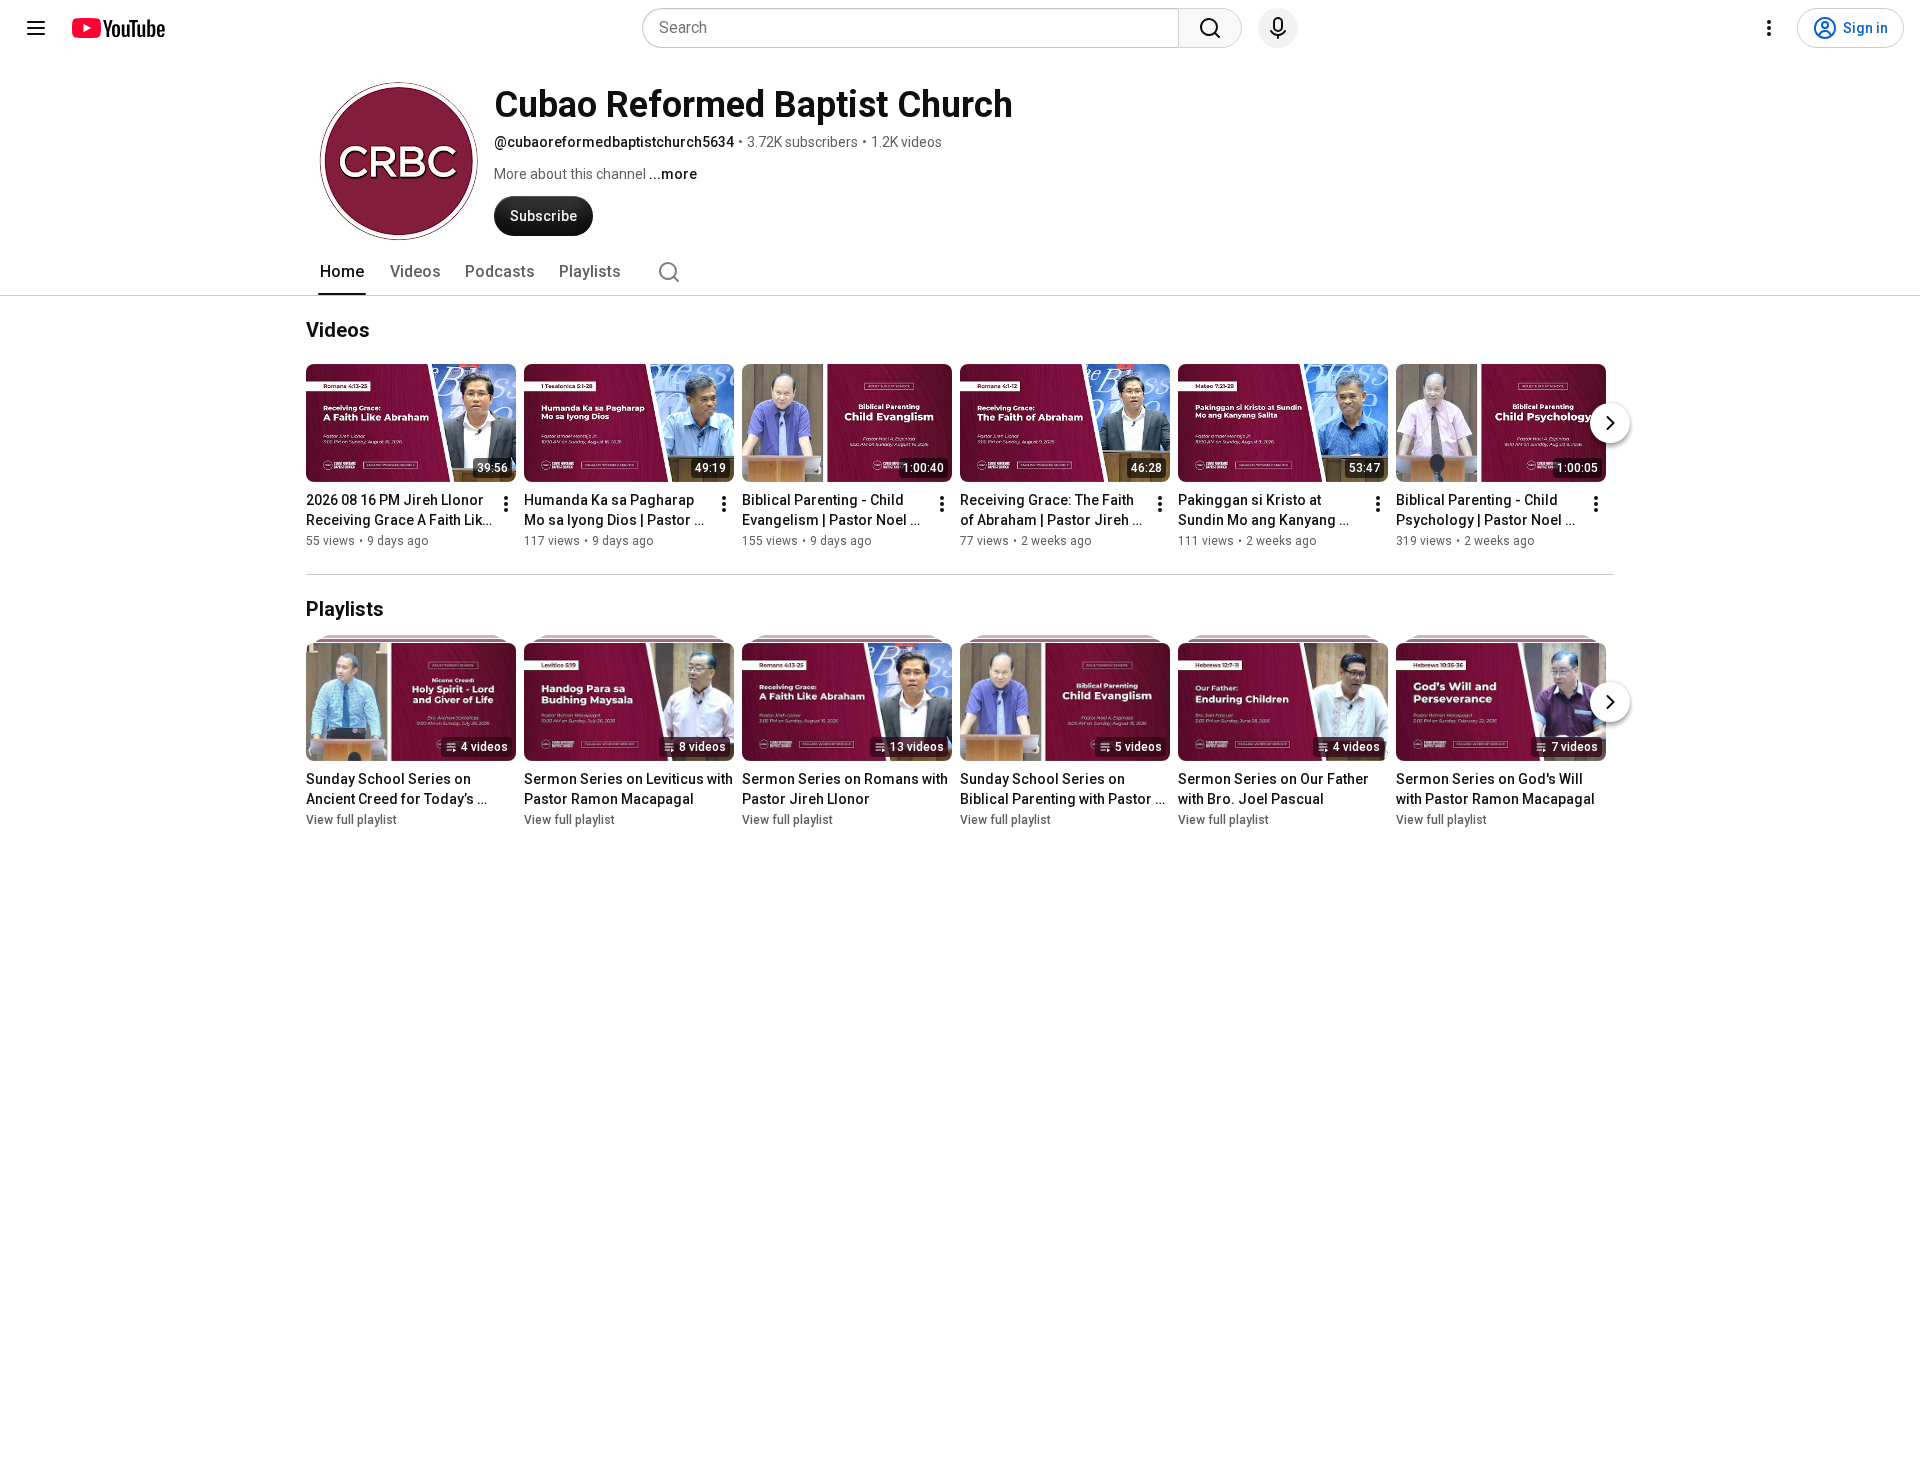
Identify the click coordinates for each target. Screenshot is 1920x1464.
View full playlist (351, 820)
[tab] (342, 272)
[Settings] (1769, 28)
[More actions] (506, 504)
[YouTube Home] (117, 28)
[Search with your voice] (1278, 28)
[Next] (1610, 423)
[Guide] (36, 28)
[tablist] (960, 272)
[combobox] (916, 28)
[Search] (1210, 28)
